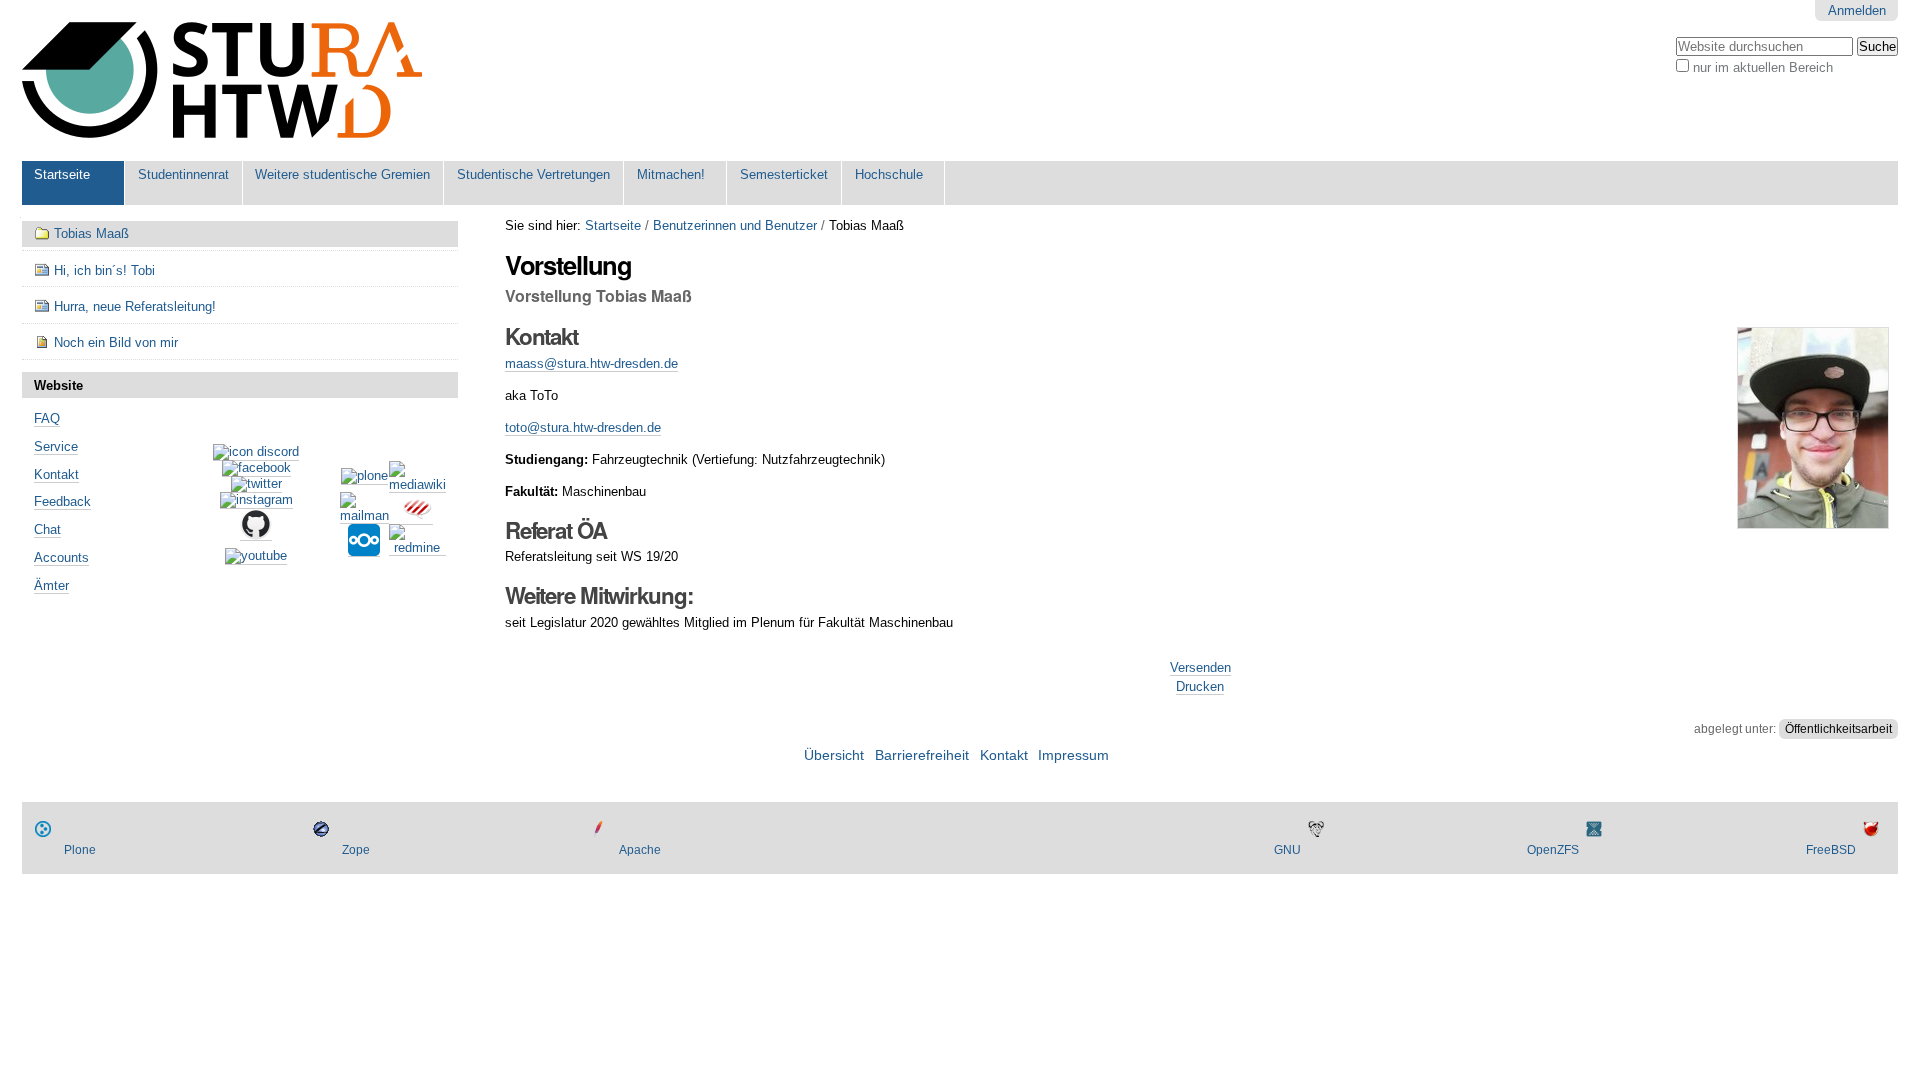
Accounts (61, 557)
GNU (1287, 850)
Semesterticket (784, 174)
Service (56, 446)
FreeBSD (1831, 850)
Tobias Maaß (91, 233)
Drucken (1200, 686)
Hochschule (889, 174)
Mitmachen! (671, 174)
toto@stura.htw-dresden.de (583, 427)
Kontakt (56, 474)
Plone (80, 850)
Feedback (62, 501)
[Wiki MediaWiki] (417, 485)
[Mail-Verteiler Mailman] (364, 516)
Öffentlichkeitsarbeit (1838, 729)
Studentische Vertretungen (533, 174)
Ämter (51, 585)
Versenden (1200, 667)
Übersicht (834, 755)
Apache (640, 850)
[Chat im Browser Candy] (417, 517)
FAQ (47, 418)
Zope (356, 850)
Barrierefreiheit (922, 755)
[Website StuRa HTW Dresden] (222, 80)
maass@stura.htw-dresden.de (591, 363)
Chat (47, 529)
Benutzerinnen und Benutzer (735, 225)
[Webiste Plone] (364, 477)
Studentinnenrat (183, 174)
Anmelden (1857, 10)
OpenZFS (1553, 850)
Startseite (62, 174)
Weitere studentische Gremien (342, 174)
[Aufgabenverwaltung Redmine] (417, 548)
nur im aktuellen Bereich (1763, 67)
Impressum (1073, 755)
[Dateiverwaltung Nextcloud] (364, 549)
